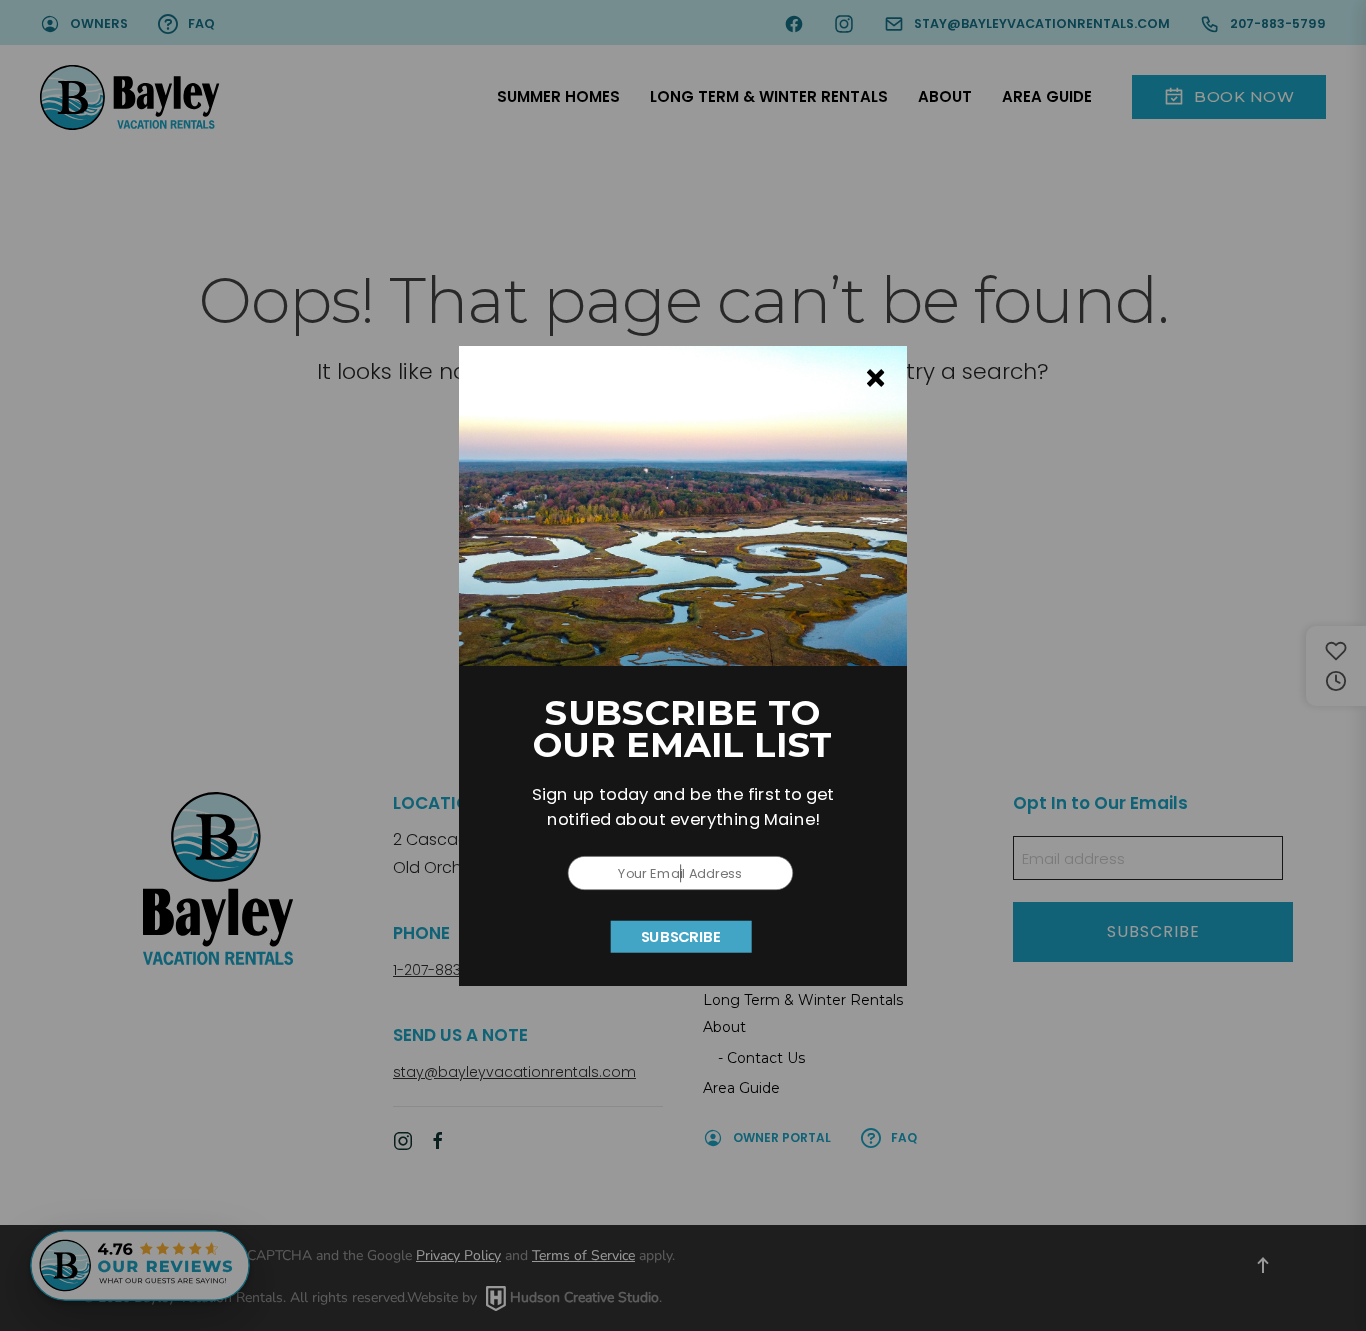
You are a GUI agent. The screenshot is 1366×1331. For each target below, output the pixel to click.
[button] (683, 807)
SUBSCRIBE (681, 936)
